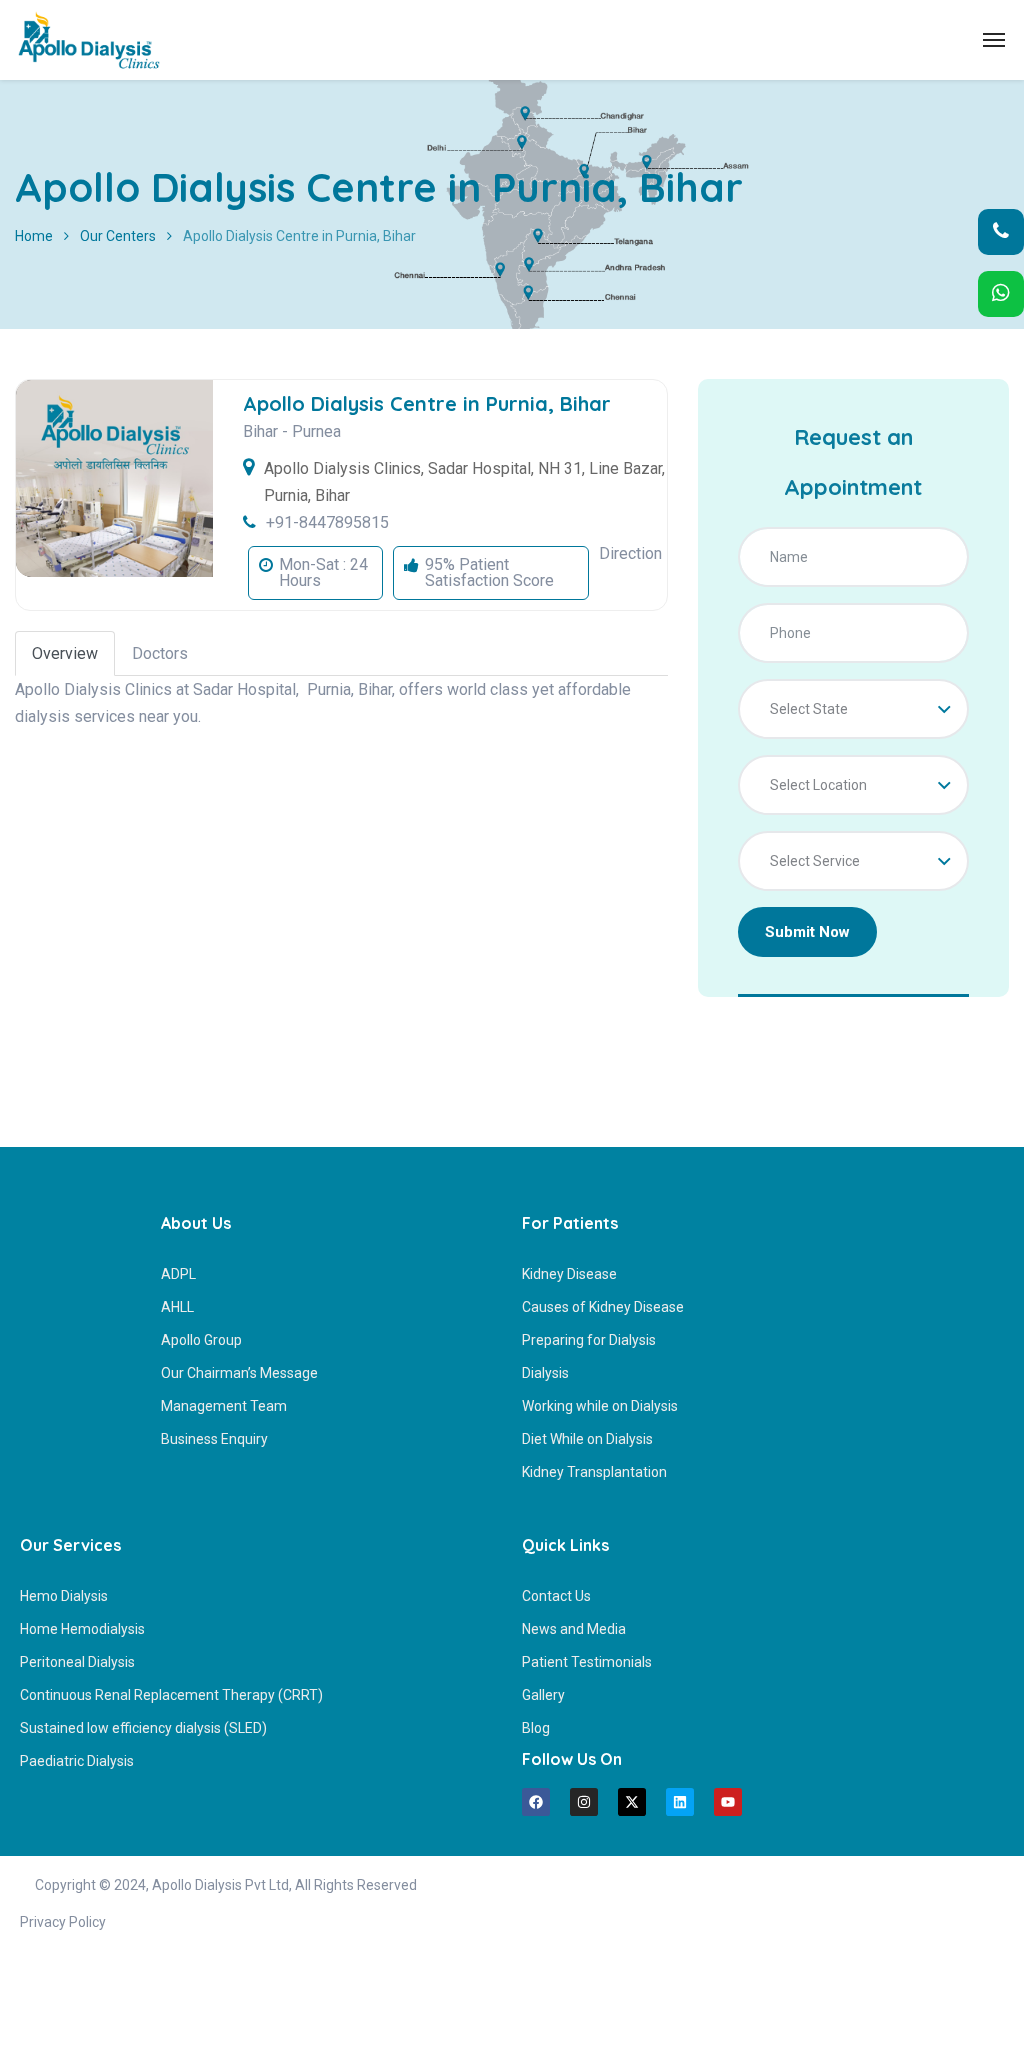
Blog (536, 1728)
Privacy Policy (63, 1922)
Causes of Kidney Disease (603, 1307)
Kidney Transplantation (594, 1472)
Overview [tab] (65, 653)
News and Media (574, 1629)
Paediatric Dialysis (77, 1761)
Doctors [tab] (160, 653)
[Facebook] (536, 1802)
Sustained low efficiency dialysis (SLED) (143, 1728)
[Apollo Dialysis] (89, 40)
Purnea (316, 431)
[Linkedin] (680, 1802)
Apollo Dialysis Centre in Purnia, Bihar (427, 403)
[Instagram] (584, 1802)
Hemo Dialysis (64, 1596)
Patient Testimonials (587, 1662)
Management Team (224, 1406)
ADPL (178, 1274)
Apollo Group (201, 1340)
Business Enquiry (214, 1439)
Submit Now (807, 932)
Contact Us (556, 1596)
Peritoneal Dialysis (77, 1662)
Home (34, 236)
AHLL (177, 1307)
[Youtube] (728, 1802)
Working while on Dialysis (600, 1406)
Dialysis (545, 1373)
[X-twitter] (632, 1802)
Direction (630, 553)
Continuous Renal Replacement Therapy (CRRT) (171, 1695)
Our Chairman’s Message (239, 1373)
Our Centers (118, 236)
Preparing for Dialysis (589, 1340)
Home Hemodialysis (82, 1629)
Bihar (260, 431)
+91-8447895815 (327, 522)
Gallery (543, 1695)
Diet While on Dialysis (587, 1439)
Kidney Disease (569, 1274)
